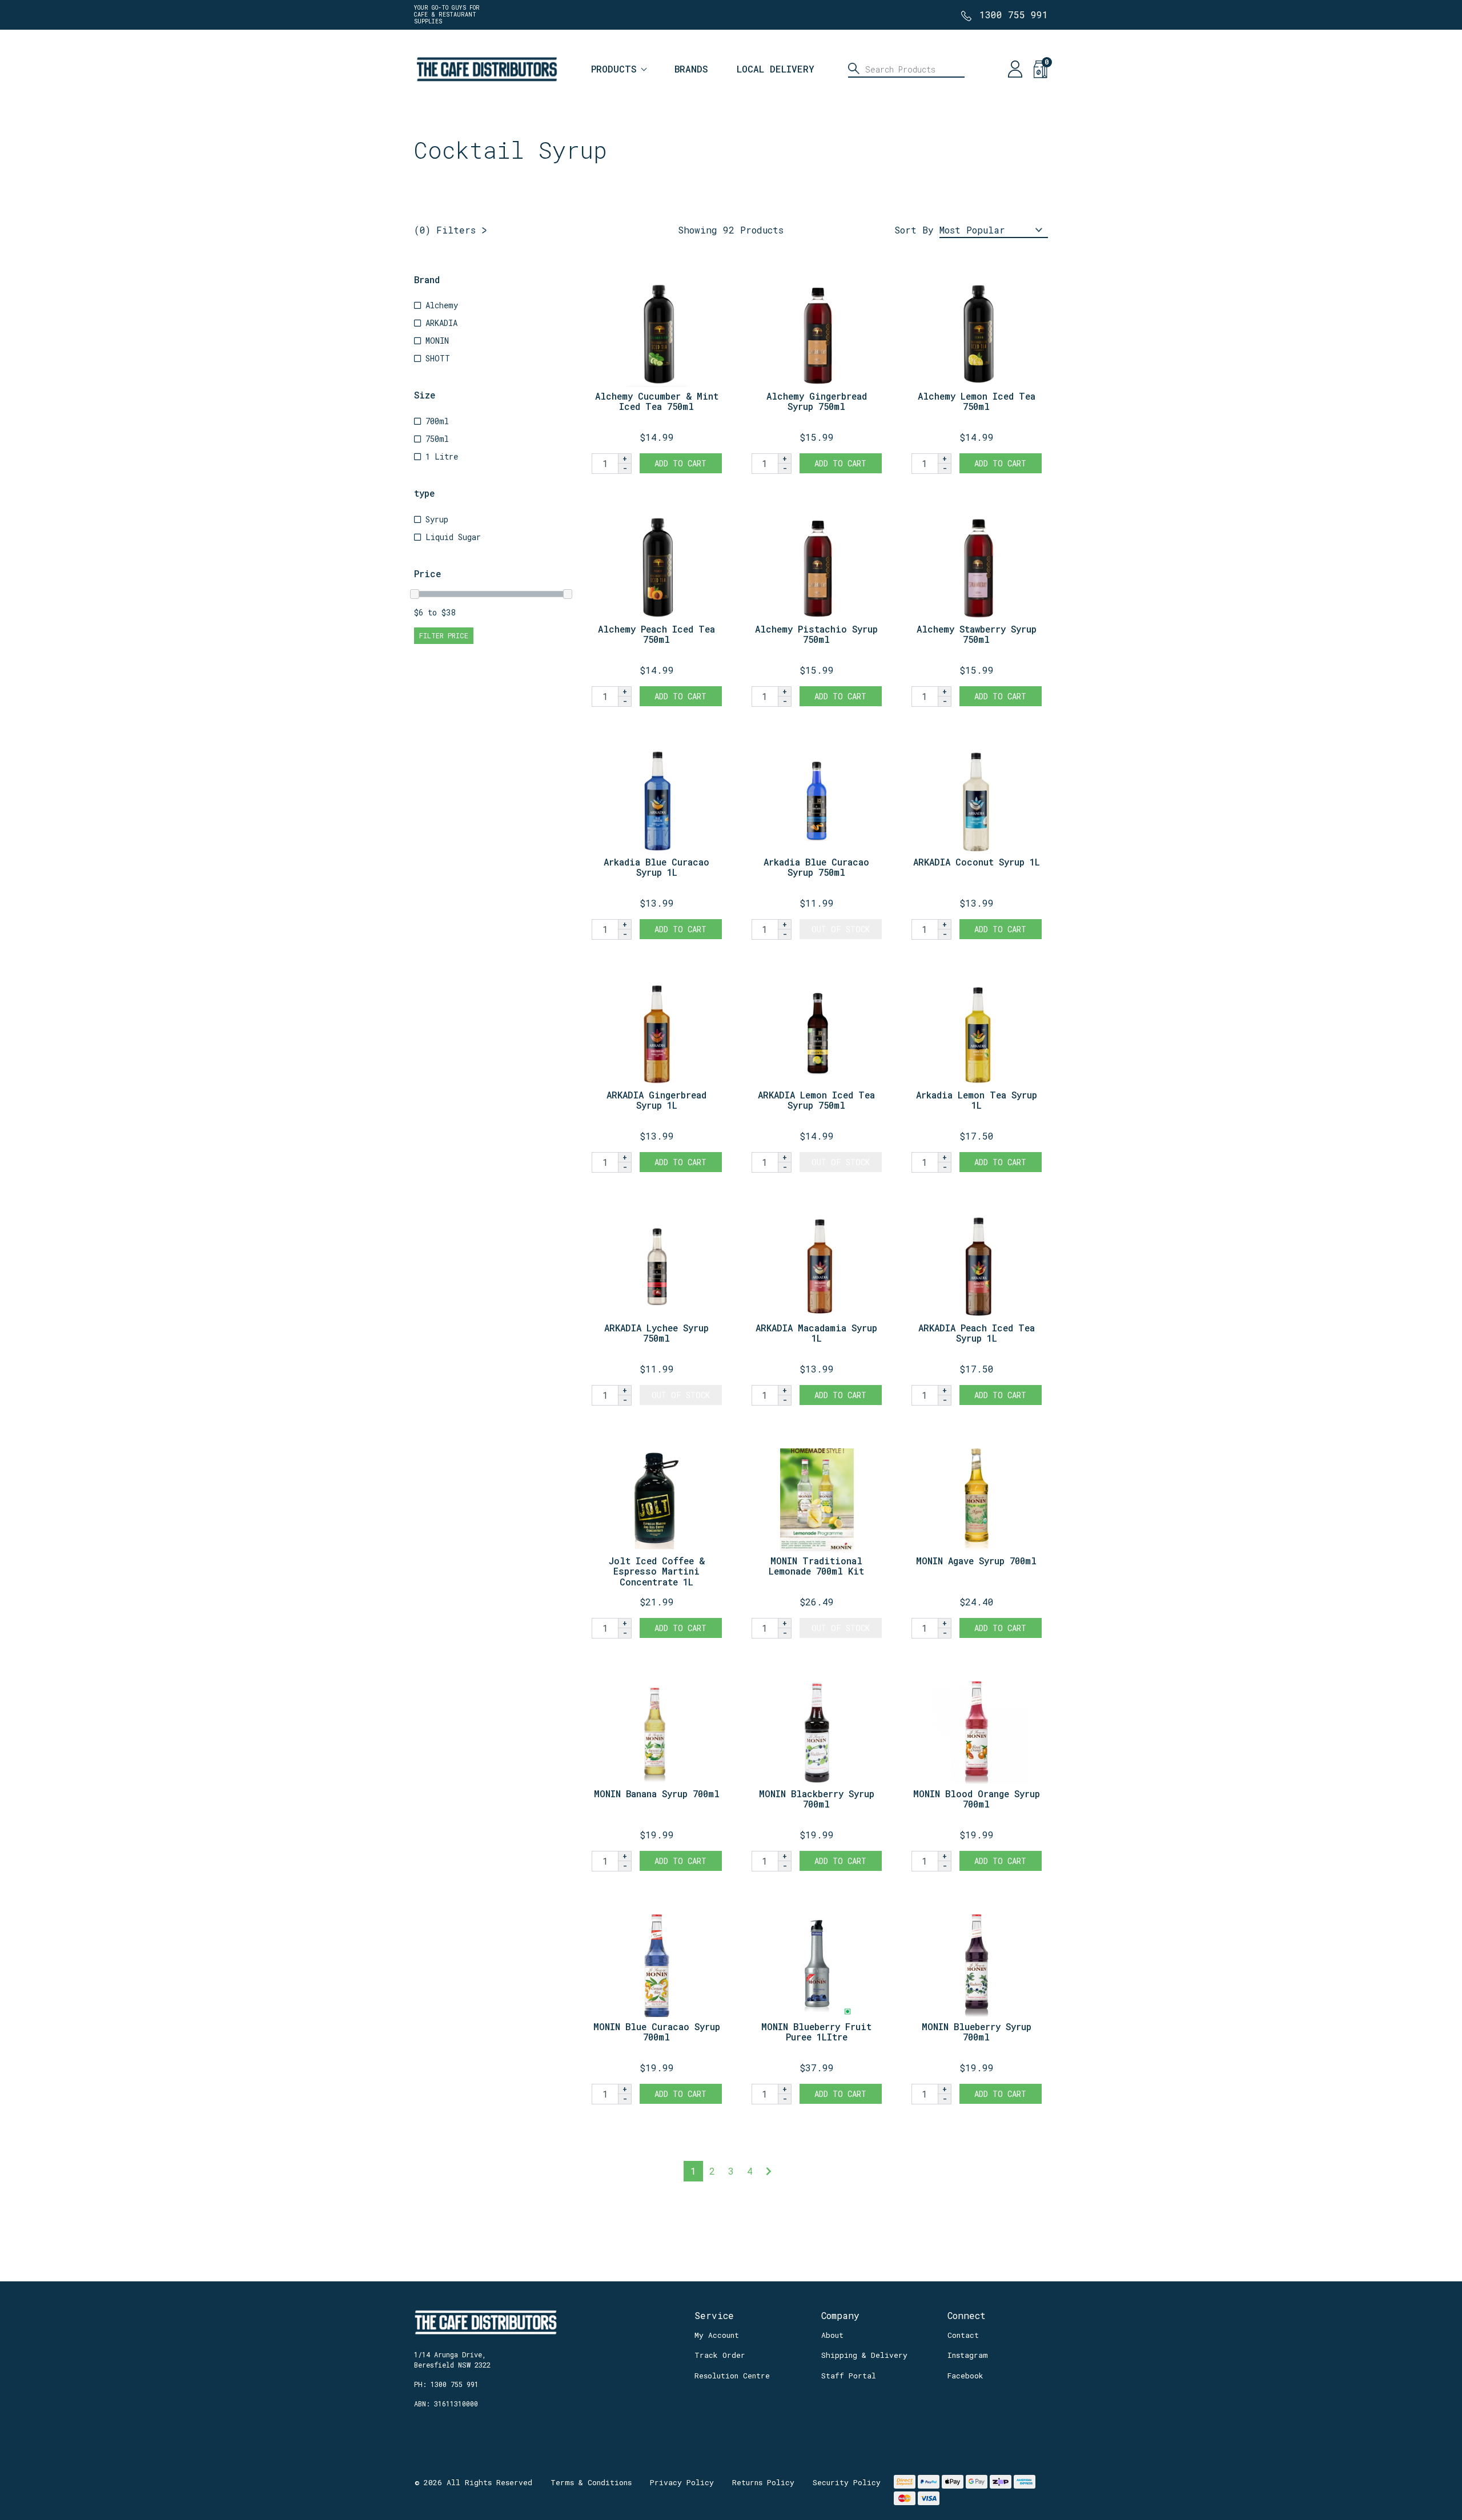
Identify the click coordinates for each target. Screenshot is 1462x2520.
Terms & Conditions (591, 2482)
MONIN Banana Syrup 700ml (657, 1794)
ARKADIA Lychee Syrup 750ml (656, 1333)
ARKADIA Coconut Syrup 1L (977, 862)
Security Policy (847, 2482)
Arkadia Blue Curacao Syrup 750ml (816, 867)
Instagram (968, 2355)
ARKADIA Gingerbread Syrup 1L (656, 1100)
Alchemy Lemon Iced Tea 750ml (977, 401)
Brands (691, 69)
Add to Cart (680, 463)
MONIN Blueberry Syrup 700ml (977, 2032)
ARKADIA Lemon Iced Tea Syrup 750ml (816, 1100)
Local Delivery (776, 69)
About (832, 2335)
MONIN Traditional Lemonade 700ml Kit (816, 1566)
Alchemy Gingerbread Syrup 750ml (817, 401)
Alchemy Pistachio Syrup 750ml (816, 634)
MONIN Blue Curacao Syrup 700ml (657, 2032)
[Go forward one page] (769, 2171)
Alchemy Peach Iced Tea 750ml (656, 634)
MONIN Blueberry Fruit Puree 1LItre (816, 2032)
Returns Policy (763, 2482)
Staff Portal (849, 2376)
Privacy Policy (682, 2482)
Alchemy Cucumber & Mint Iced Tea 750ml (657, 401)
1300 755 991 (1014, 15)
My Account (717, 2335)
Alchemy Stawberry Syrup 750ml (977, 634)
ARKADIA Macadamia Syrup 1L (816, 1333)
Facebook (965, 2376)
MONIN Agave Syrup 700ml (976, 1561)
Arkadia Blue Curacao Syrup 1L (656, 867)
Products (614, 69)
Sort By (914, 230)
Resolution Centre (732, 2376)
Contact (963, 2335)
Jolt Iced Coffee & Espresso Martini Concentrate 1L (657, 1571)
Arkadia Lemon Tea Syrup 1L (977, 1100)
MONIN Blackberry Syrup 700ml (817, 1799)
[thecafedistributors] (486, 68)
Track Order (720, 2355)
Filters (445, 230)
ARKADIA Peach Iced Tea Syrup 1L (977, 1333)
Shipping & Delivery (864, 2355)
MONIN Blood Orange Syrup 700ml (977, 1799)
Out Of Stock (841, 929)
